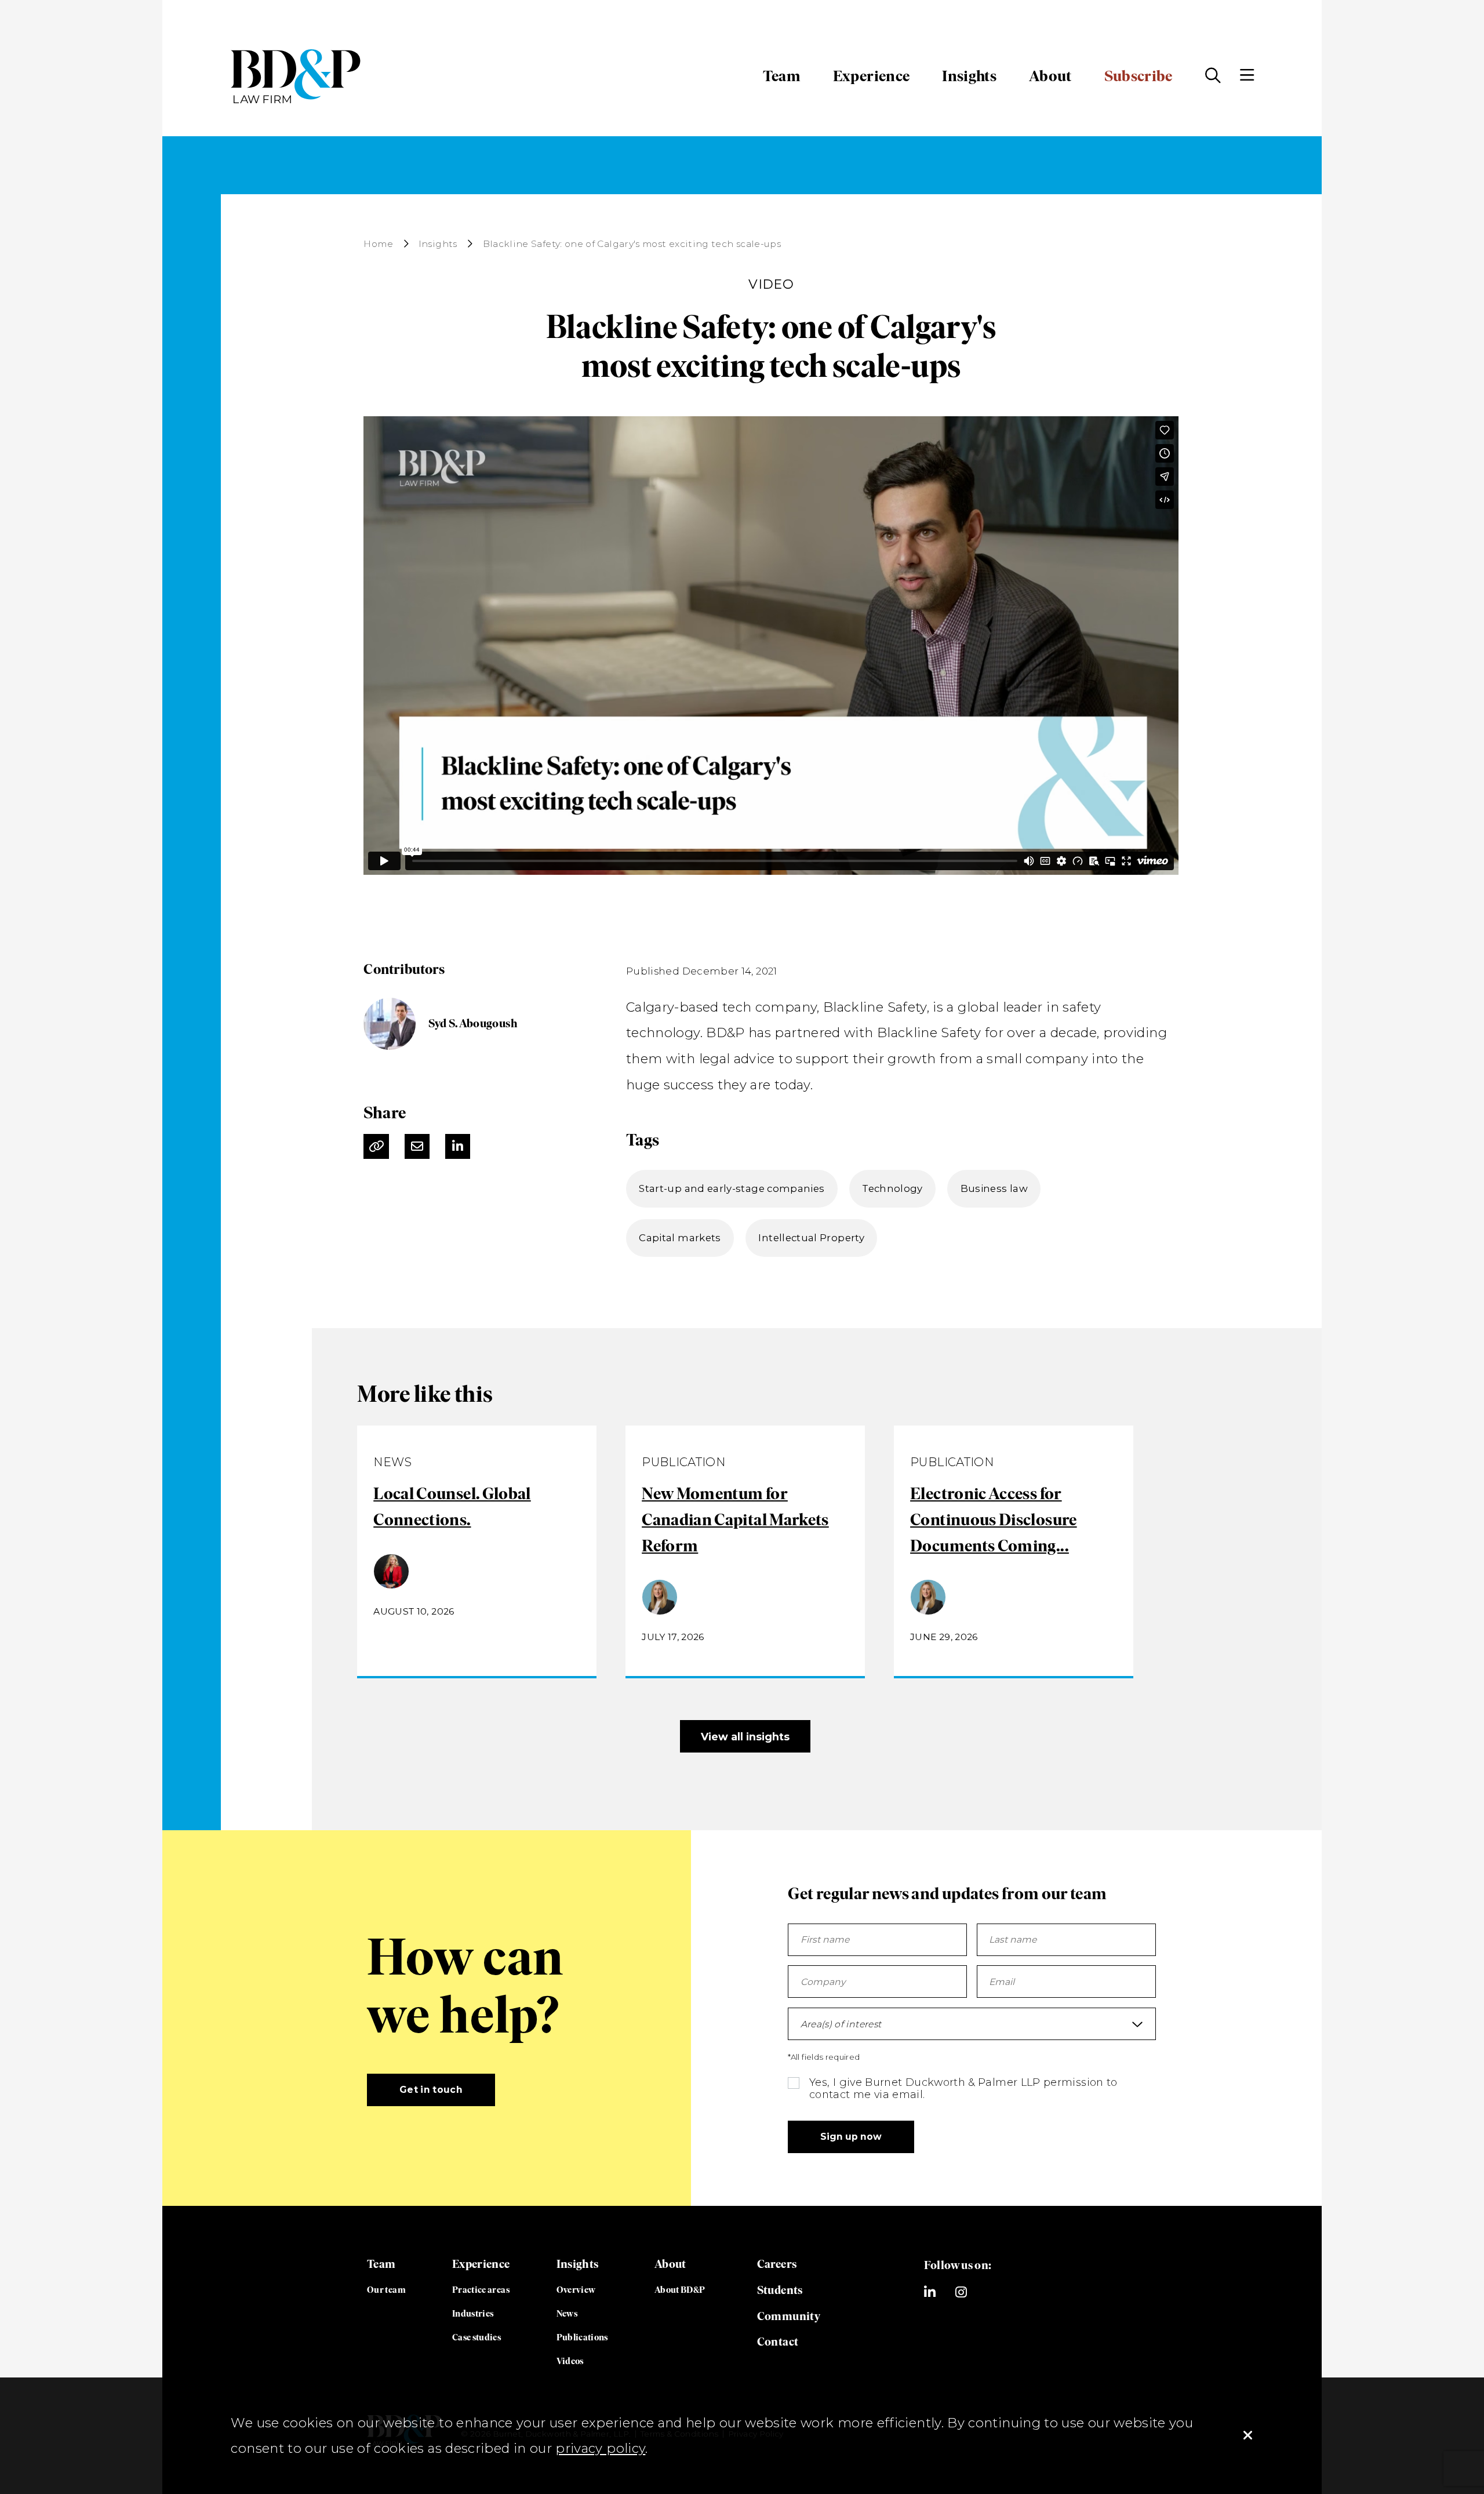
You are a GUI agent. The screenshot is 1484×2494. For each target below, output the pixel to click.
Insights (969, 76)
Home (378, 244)
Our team (386, 2290)
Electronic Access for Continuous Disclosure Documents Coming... (994, 1519)
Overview (576, 2290)
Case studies (477, 2337)
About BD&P (680, 2290)
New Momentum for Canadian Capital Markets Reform (735, 1519)
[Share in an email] (417, 1147)
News (567, 2313)
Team (781, 76)
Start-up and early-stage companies (732, 1188)
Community (789, 2316)
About (1050, 76)
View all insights (745, 1737)
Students (780, 2290)
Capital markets (680, 1238)
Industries (473, 2313)
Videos (570, 2361)
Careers (777, 2264)
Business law (994, 1188)
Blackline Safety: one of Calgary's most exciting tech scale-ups (632, 244)
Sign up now (851, 2137)
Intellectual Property (811, 1238)
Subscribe (1139, 76)
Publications (582, 2337)
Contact (778, 2342)
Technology (892, 1188)
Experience (872, 76)
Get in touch (431, 2090)
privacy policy (600, 2448)
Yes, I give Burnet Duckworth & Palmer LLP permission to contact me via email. (963, 2088)
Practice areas (481, 2290)
